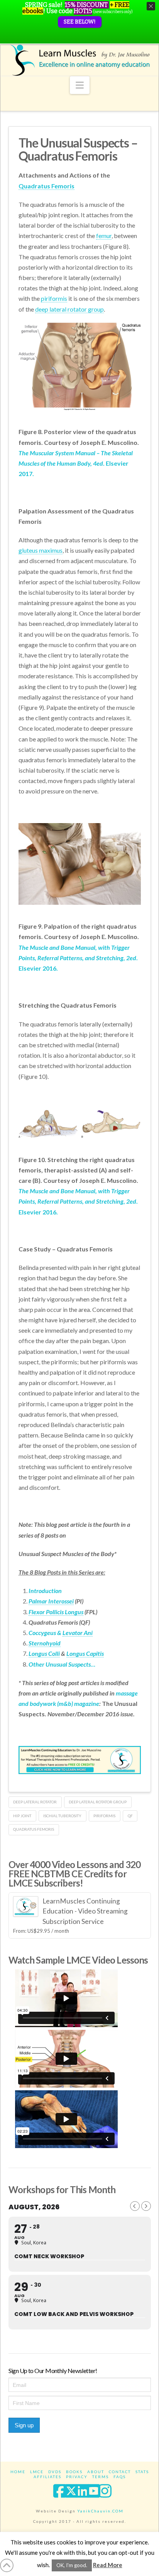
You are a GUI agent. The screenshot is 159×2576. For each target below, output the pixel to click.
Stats (142, 2472)
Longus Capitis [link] (85, 1653)
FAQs (120, 2477)
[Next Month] (146, 2206)
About (96, 2472)
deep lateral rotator (35, 1802)
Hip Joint (22, 1816)
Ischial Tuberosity (62, 1816)
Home (18, 2472)
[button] (80, 85)
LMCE (37, 2472)
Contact (120, 2472)
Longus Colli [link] (44, 1653)
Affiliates (47, 2477)
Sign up (24, 2425)
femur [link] (104, 236)
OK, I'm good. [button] (72, 2565)
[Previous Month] (135, 2206)
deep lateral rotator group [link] (69, 309)
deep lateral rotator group (98, 1802)
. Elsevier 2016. (78, 958)
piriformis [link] (54, 298)
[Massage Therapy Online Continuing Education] (80, 60)
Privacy (77, 2477)
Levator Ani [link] (78, 1633)
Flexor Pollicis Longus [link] (56, 1612)
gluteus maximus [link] (41, 550)
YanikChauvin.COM (100, 2511)
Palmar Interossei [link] (51, 1601)
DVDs (55, 2472)
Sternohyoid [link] (45, 1643)
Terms (101, 2477)
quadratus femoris (34, 1829)
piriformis (104, 1816)
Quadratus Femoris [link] (47, 186)
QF (130, 1816)
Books (74, 2472)
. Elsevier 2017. (76, 463)
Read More (108, 2565)
